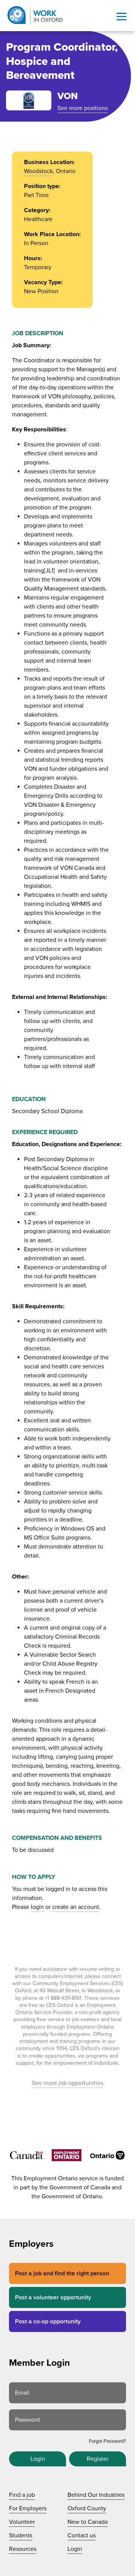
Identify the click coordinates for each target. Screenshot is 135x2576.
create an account (76, 1907)
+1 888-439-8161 (63, 1998)
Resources (23, 2549)
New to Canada (88, 2522)
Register (97, 2459)
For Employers (28, 2508)
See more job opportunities (67, 2083)
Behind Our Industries (96, 2495)
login (37, 1907)
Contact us (82, 2535)
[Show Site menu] (121, 17)
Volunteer (22, 2522)
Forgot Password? (107, 2441)
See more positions (82, 108)
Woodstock (38, 171)
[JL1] (49, 571)
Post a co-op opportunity (48, 2321)
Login (38, 2459)
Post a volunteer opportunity (53, 2297)
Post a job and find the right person (62, 2273)
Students (21, 2535)
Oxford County (87, 2508)
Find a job (22, 2495)
